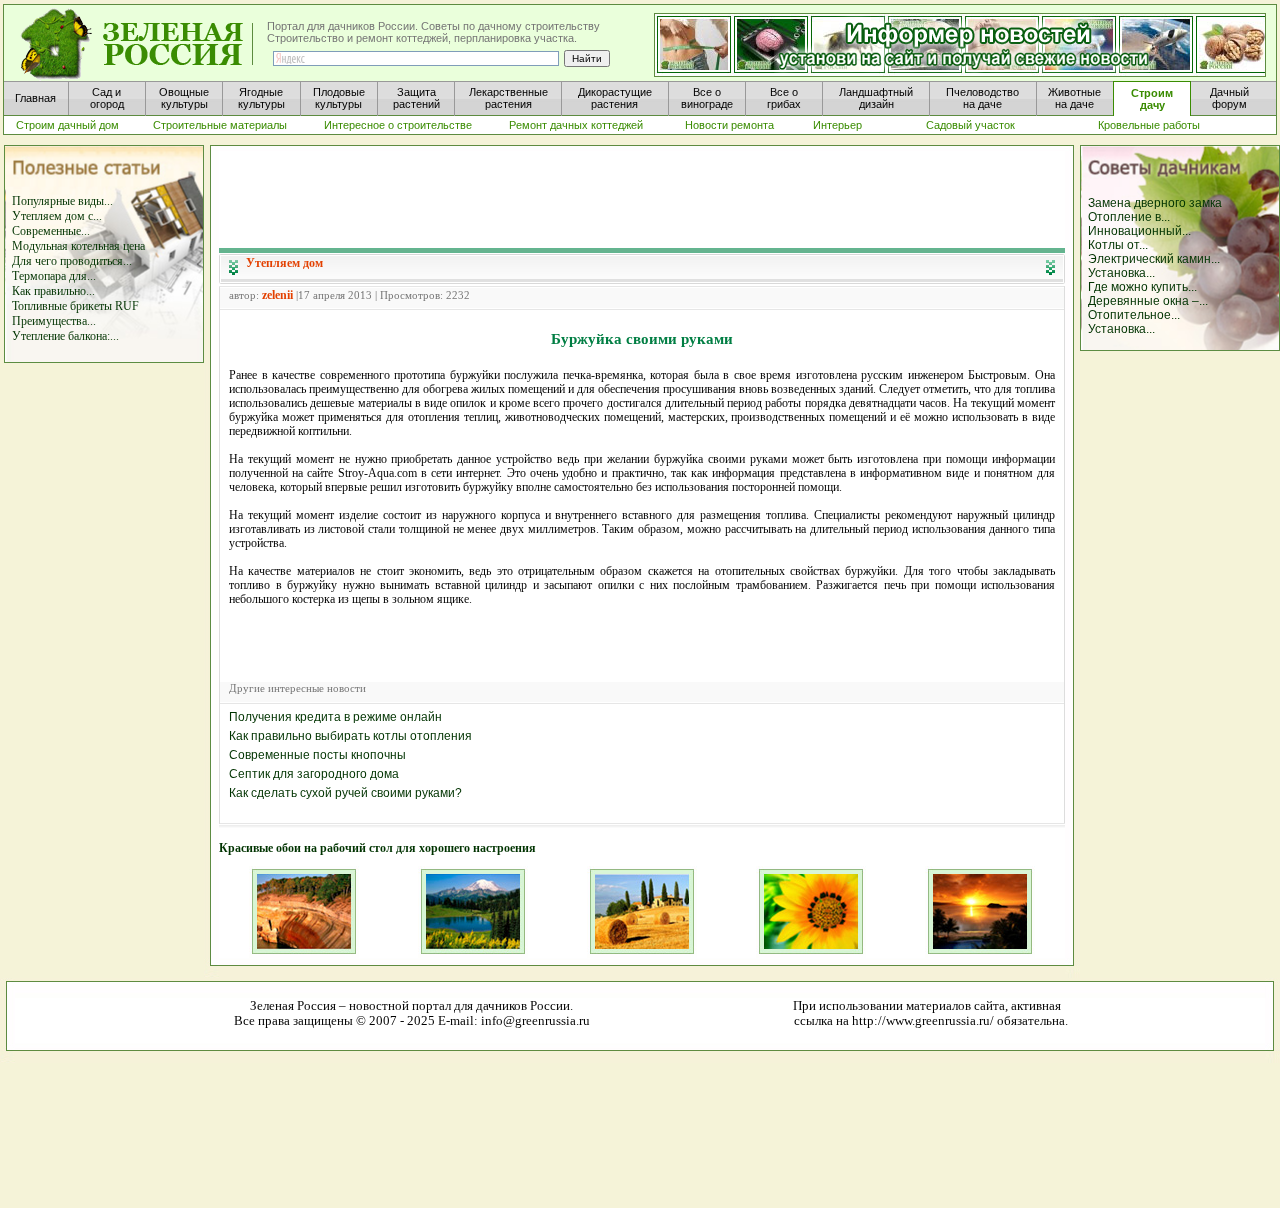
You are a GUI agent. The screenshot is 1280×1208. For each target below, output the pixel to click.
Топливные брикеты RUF (75, 306)
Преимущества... (54, 321)
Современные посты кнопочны (317, 755)
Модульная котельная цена (78, 246)
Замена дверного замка (1155, 203)
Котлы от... (1118, 245)
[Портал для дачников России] (138, 44)
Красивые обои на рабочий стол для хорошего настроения (377, 848)
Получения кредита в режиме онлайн (335, 717)
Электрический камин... (1154, 259)
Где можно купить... (1142, 287)
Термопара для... (54, 276)
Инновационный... (1139, 231)
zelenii (277, 295)
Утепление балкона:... (65, 336)
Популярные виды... (62, 201)
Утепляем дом (284, 263)
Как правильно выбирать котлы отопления (350, 736)
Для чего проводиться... (72, 261)
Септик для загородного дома (314, 774)
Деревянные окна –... (1148, 301)
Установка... (1121, 273)
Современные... (51, 231)
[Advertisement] (642, 196)
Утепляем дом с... (57, 216)
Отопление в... (1129, 217)
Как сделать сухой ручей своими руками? (345, 793)
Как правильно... (53, 291)
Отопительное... (1134, 315)
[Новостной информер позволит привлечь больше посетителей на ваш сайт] (960, 46)
